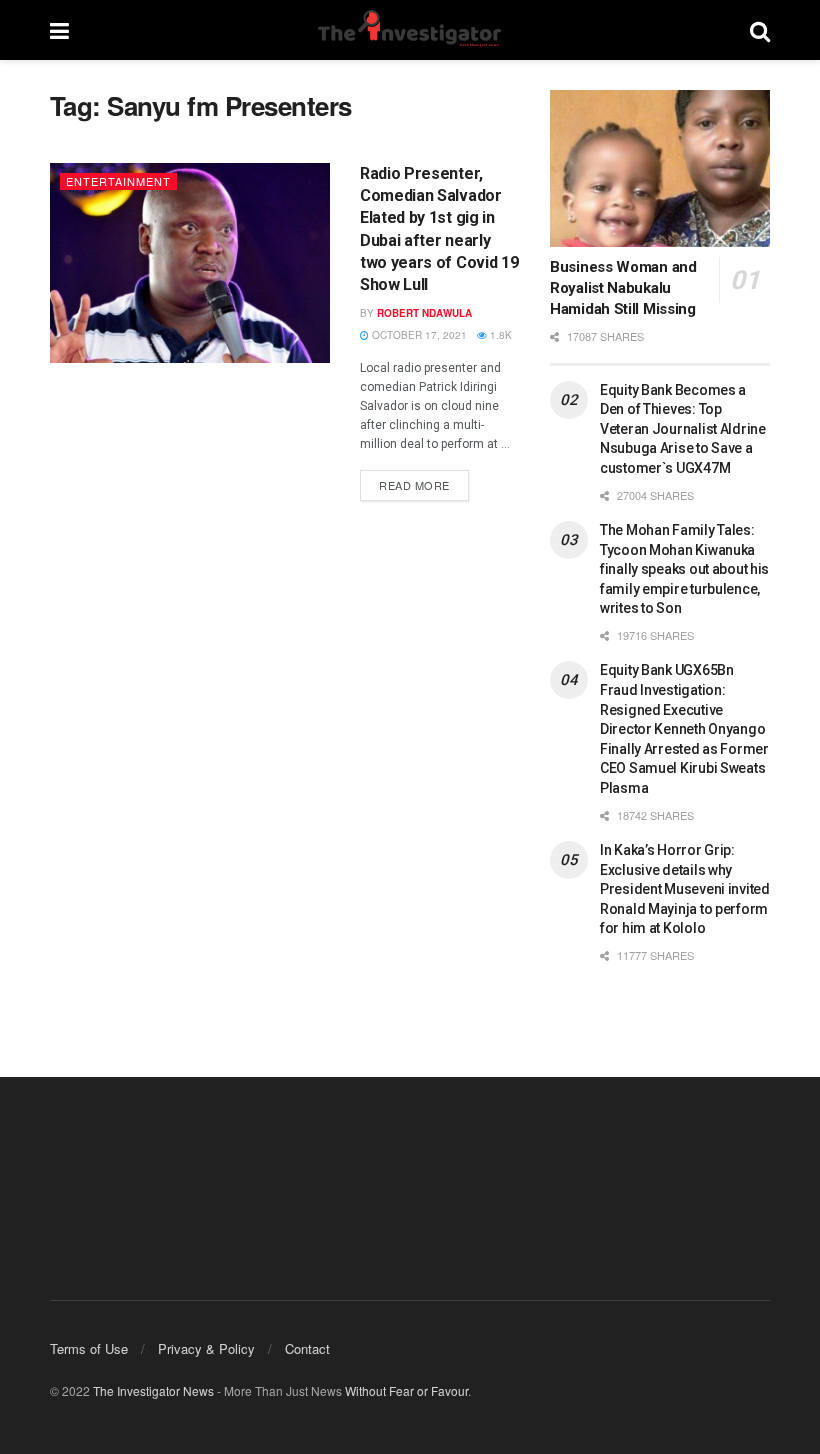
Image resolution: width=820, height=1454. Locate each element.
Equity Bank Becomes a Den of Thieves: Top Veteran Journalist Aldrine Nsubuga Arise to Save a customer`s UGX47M (683, 429)
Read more (424, 481)
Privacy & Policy (206, 1348)
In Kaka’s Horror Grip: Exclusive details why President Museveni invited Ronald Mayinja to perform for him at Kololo (685, 889)
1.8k (499, 335)
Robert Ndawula (424, 313)
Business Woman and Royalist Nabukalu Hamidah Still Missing (623, 288)
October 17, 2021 (418, 335)
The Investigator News (153, 1390)
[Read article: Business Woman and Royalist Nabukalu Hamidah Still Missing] (660, 168)
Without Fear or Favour (406, 1390)
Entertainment (118, 181)
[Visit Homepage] (409, 30)
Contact (307, 1348)
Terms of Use (89, 1348)
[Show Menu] (59, 30)
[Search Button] (760, 30)
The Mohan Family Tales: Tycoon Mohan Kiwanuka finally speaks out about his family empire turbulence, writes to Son (684, 569)
